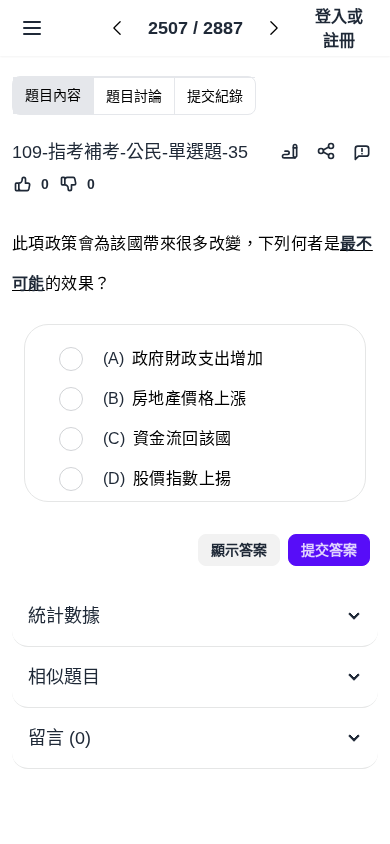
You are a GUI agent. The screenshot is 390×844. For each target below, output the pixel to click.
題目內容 (53, 95)
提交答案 (329, 550)
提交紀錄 (215, 96)
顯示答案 (239, 550)
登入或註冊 (339, 28)
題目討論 (134, 96)
